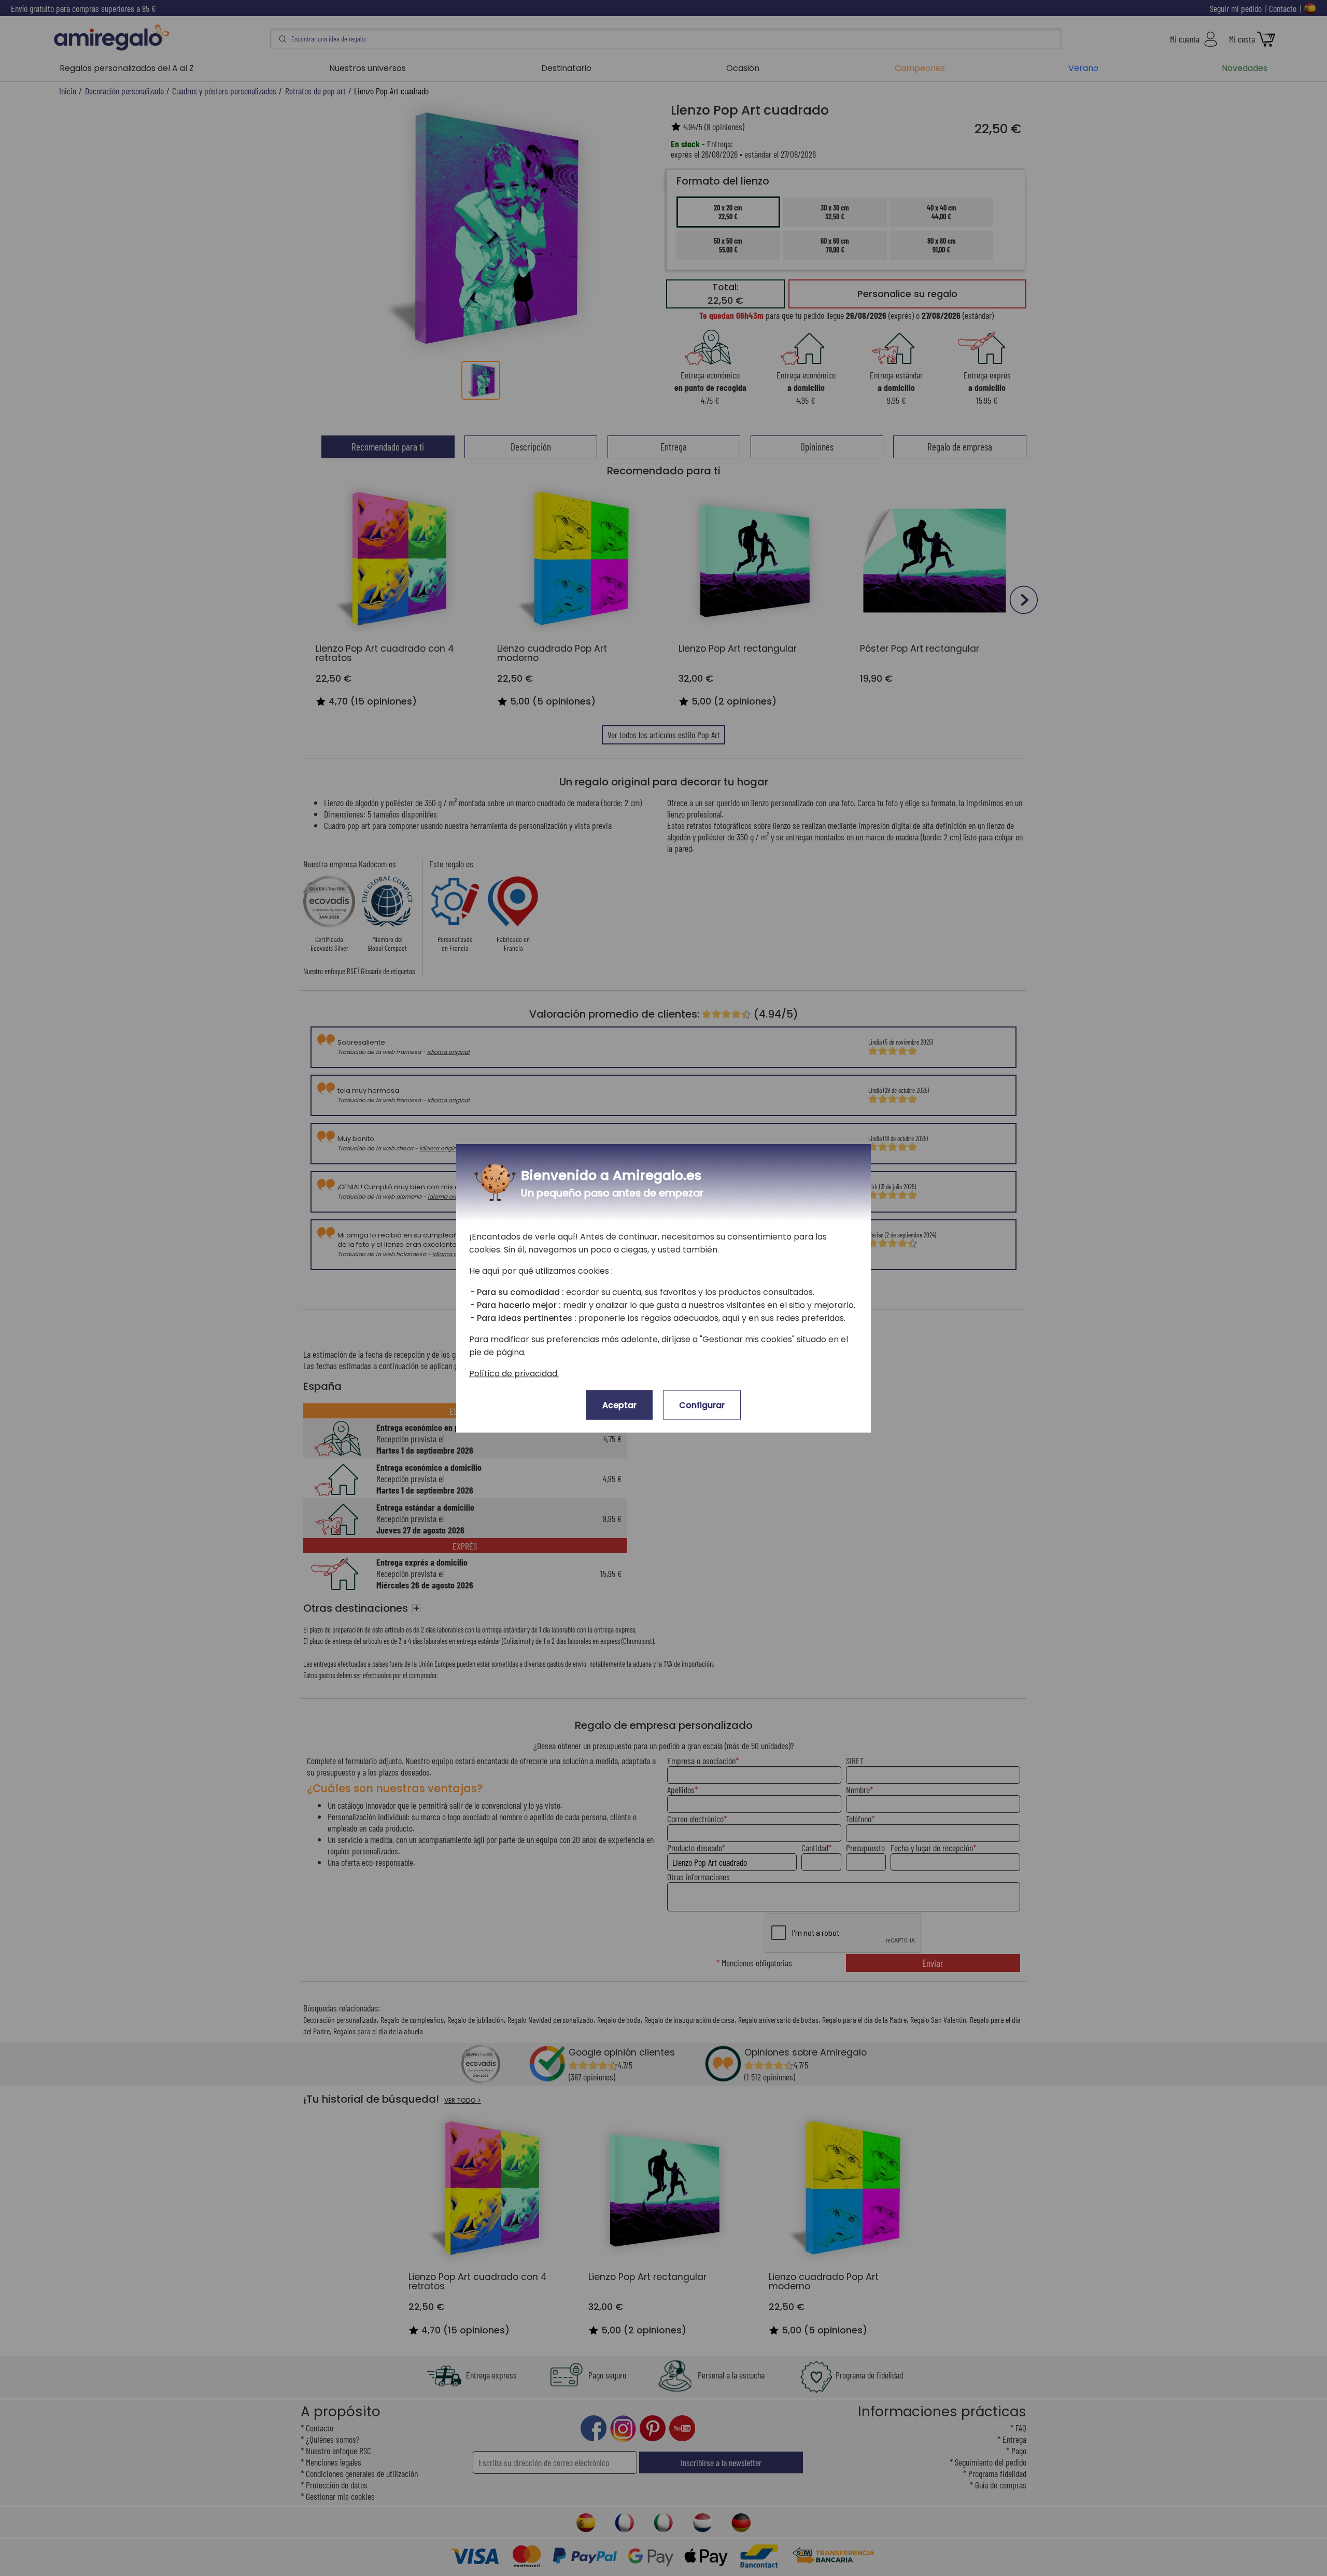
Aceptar (619, 1405)
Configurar (702, 1405)
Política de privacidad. (514, 1373)
